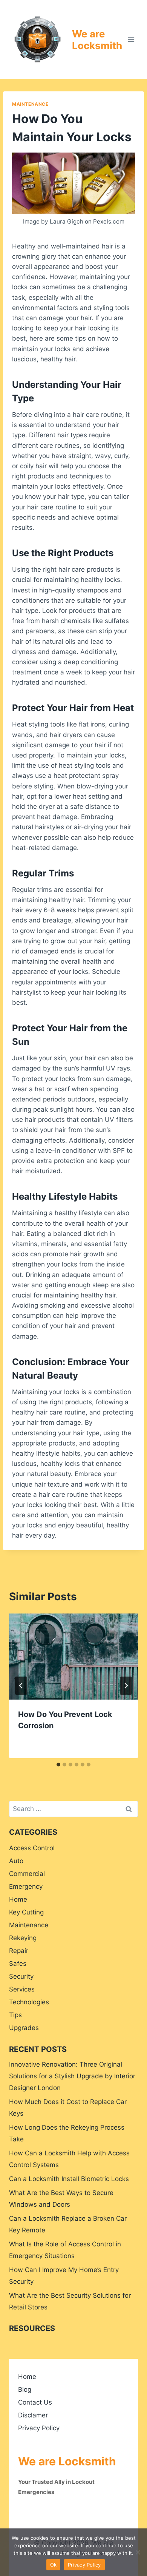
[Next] (126, 1686)
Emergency (26, 1886)
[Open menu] (131, 39)
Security (21, 1976)
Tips (15, 2015)
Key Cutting (26, 1912)
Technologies (29, 2002)
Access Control (32, 1848)
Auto (16, 1861)
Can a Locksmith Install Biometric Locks (69, 2179)
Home (18, 1899)
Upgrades (24, 2028)
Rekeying (23, 1938)
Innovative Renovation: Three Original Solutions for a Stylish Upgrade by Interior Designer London (72, 2076)
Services (22, 1989)
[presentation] (73, 1657)
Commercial (27, 1874)
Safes (18, 1964)
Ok (54, 2565)
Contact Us (35, 2402)
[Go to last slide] (21, 1686)
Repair (19, 1951)
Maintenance (30, 104)
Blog (25, 2389)
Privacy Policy (39, 2428)
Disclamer (33, 2415)
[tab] (58, 1765)
